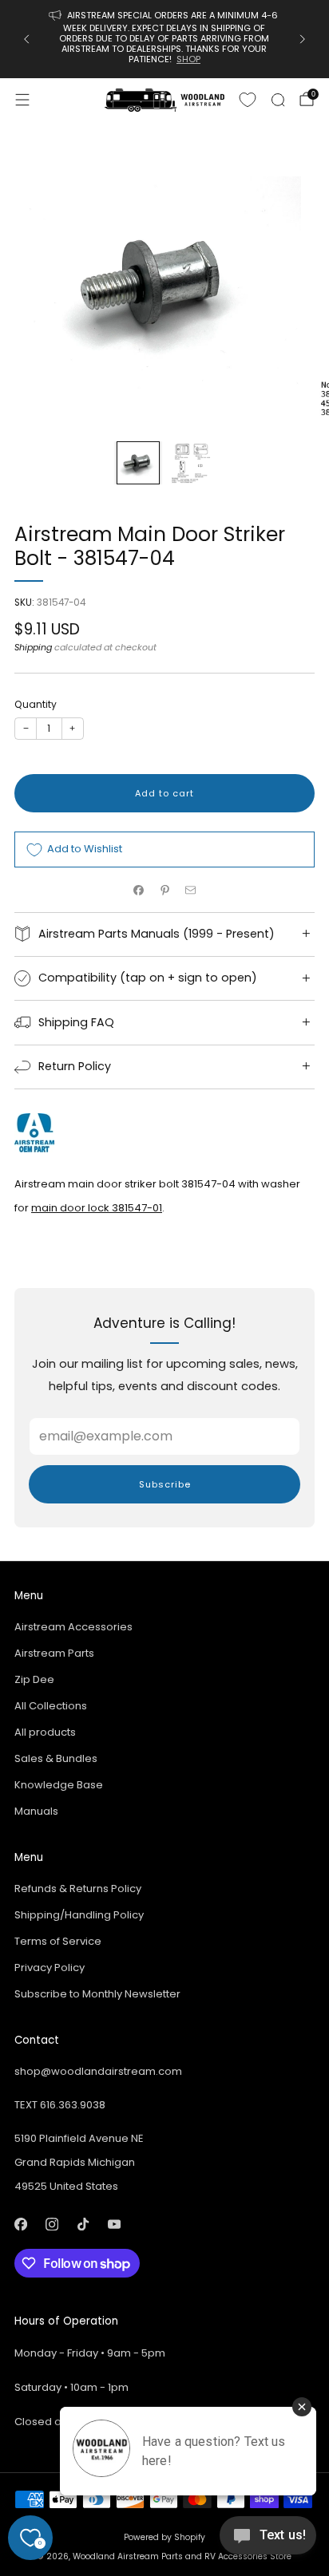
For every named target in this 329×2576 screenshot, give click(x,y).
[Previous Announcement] (26, 39)
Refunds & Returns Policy (78, 1889)
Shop (188, 59)
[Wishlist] (248, 100)
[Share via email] (191, 890)
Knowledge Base (59, 1785)
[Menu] (22, 100)
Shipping (33, 647)
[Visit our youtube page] (114, 2224)
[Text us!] (268, 2541)
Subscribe (165, 1484)
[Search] (278, 100)
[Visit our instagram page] (52, 2224)
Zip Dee (34, 1679)
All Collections (51, 1706)
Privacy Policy (50, 1968)
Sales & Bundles (56, 1758)
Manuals (36, 1811)
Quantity (36, 704)
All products (45, 1732)
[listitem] (165, 39)
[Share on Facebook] (139, 890)
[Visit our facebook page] (20, 2224)
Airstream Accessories (73, 1627)
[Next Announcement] (303, 39)
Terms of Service (58, 1941)
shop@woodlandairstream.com (98, 2071)
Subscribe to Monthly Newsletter (97, 1994)
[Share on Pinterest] (164, 890)
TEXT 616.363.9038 (60, 2105)
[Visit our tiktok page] (83, 2224)
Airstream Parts (54, 1653)
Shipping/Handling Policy (79, 1915)
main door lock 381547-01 (97, 1208)
